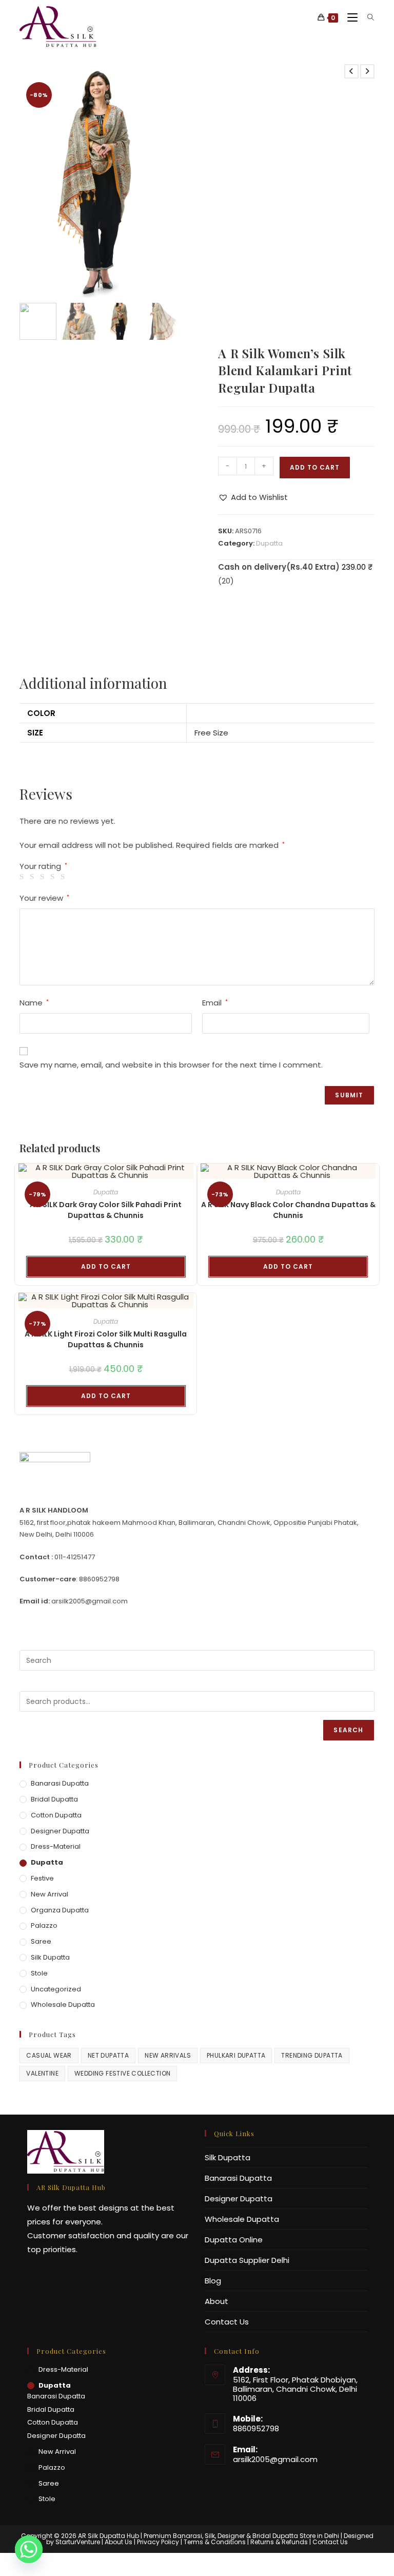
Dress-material (56, 1846)
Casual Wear (49, 2055)
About (216, 2301)
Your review (44, 898)
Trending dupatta (312, 2055)
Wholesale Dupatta (63, 2004)
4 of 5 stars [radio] (54, 877)
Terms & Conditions (215, 2542)
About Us (119, 2542)
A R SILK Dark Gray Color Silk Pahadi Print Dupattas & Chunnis (106, 1210)
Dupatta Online (234, 2240)
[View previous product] (351, 71)
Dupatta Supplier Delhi (247, 2260)
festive (42, 1878)
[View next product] (367, 71)
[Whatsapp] (29, 2549)
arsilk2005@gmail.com (275, 2459)
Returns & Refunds (279, 2542)
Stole (39, 1973)
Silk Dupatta (50, 1957)
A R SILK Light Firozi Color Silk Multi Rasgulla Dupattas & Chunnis (106, 1339)
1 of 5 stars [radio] (23, 877)
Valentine (42, 2073)
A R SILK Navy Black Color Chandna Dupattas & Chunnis (288, 1210)
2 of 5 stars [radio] (34, 877)
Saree (41, 1941)
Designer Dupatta (60, 1831)
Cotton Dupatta (56, 1815)
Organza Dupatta (60, 1910)
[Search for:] (367, 18)
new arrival (50, 1894)
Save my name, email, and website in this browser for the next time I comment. (171, 1065)
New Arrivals (168, 2055)
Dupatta (269, 543)
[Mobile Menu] (350, 18)
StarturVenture (78, 2542)
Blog (213, 2281)
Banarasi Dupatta (60, 1783)
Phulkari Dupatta (236, 2055)
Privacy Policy (158, 2542)
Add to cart (315, 467)
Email (215, 1003)
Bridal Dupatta (54, 1799)
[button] (166, 186)
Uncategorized (56, 1989)
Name (34, 1003)
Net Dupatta (108, 2055)
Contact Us (227, 2322)
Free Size (211, 733)
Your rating (43, 866)
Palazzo (44, 1925)
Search (348, 1730)
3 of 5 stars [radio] (44, 877)
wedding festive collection (122, 2073)
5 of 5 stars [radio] (64, 877)
